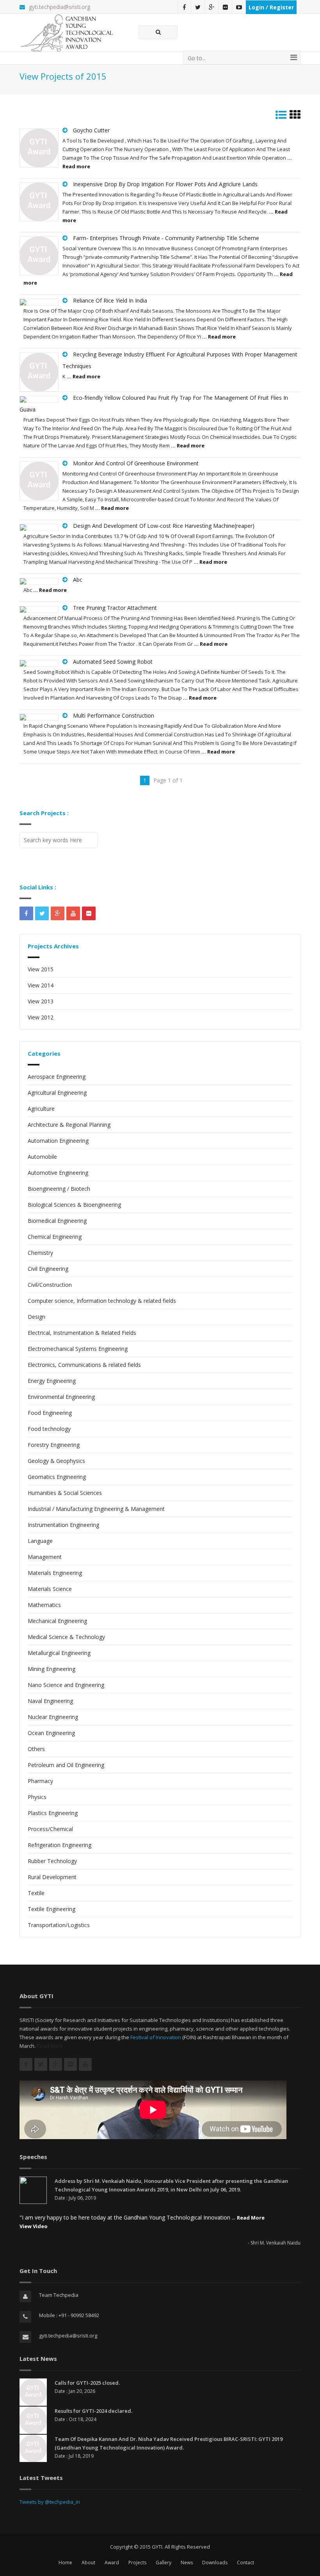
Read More (50, 2046)
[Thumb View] (295, 117)
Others (36, 1749)
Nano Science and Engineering (66, 1685)
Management (45, 1557)
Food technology (49, 1429)
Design (36, 1317)
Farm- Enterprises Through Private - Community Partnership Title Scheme (166, 238)
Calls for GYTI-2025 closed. (87, 2383)
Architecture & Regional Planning (69, 1125)
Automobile (42, 1157)
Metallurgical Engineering (59, 1653)
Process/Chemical (50, 1829)
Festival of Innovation (156, 2037)
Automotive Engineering (58, 1173)
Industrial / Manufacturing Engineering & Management (96, 1509)
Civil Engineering (48, 1269)
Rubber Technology (52, 1861)
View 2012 (41, 1017)
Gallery (164, 2563)
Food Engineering (50, 1413)
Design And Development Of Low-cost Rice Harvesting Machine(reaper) (164, 526)
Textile (36, 1893)
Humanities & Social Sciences (65, 1493)
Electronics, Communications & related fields (84, 1365)
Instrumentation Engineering (63, 1525)
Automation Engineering (58, 1141)
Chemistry (40, 1253)
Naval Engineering (50, 1701)
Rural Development (52, 1877)
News (187, 2563)
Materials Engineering (55, 1573)
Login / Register (271, 7)
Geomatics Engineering (57, 1477)
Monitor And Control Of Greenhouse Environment (136, 463)
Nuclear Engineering (53, 1717)
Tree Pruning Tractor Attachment (115, 608)
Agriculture (41, 1109)
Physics (37, 1797)
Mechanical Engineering (57, 1621)
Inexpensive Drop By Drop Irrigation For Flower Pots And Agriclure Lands (165, 184)
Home (65, 2563)
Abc (78, 580)
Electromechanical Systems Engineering (78, 1349)
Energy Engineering (52, 1381)
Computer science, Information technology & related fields (102, 1301)
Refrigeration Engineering (60, 1845)
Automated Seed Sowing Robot (113, 662)
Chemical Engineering (55, 1237)
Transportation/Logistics (59, 1925)
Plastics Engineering (53, 1813)
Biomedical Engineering (57, 1221)
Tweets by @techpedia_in (50, 2502)
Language (40, 1541)
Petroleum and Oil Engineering (66, 1765)
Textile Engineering (52, 1909)
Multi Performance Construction (114, 715)
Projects (137, 2563)
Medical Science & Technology (66, 1637)
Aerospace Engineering (57, 1077)
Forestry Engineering (54, 1445)
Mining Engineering (52, 1669)
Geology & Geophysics (56, 1461)
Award (112, 2563)
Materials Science (50, 1589)
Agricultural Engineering (57, 1093)
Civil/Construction (50, 1285)
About (88, 2563)
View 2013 (41, 1001)
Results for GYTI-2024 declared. (93, 2411)
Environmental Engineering (61, 1397)
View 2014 (41, 985)
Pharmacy (40, 1781)
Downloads (215, 2563)
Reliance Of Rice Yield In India (110, 300)
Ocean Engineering (51, 1733)
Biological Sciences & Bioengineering (74, 1205)
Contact (245, 2563)
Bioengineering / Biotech (59, 1189)
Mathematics (44, 1605)
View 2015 (41, 969)
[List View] (281, 117)
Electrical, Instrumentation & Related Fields (82, 1333)
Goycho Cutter (91, 130)
